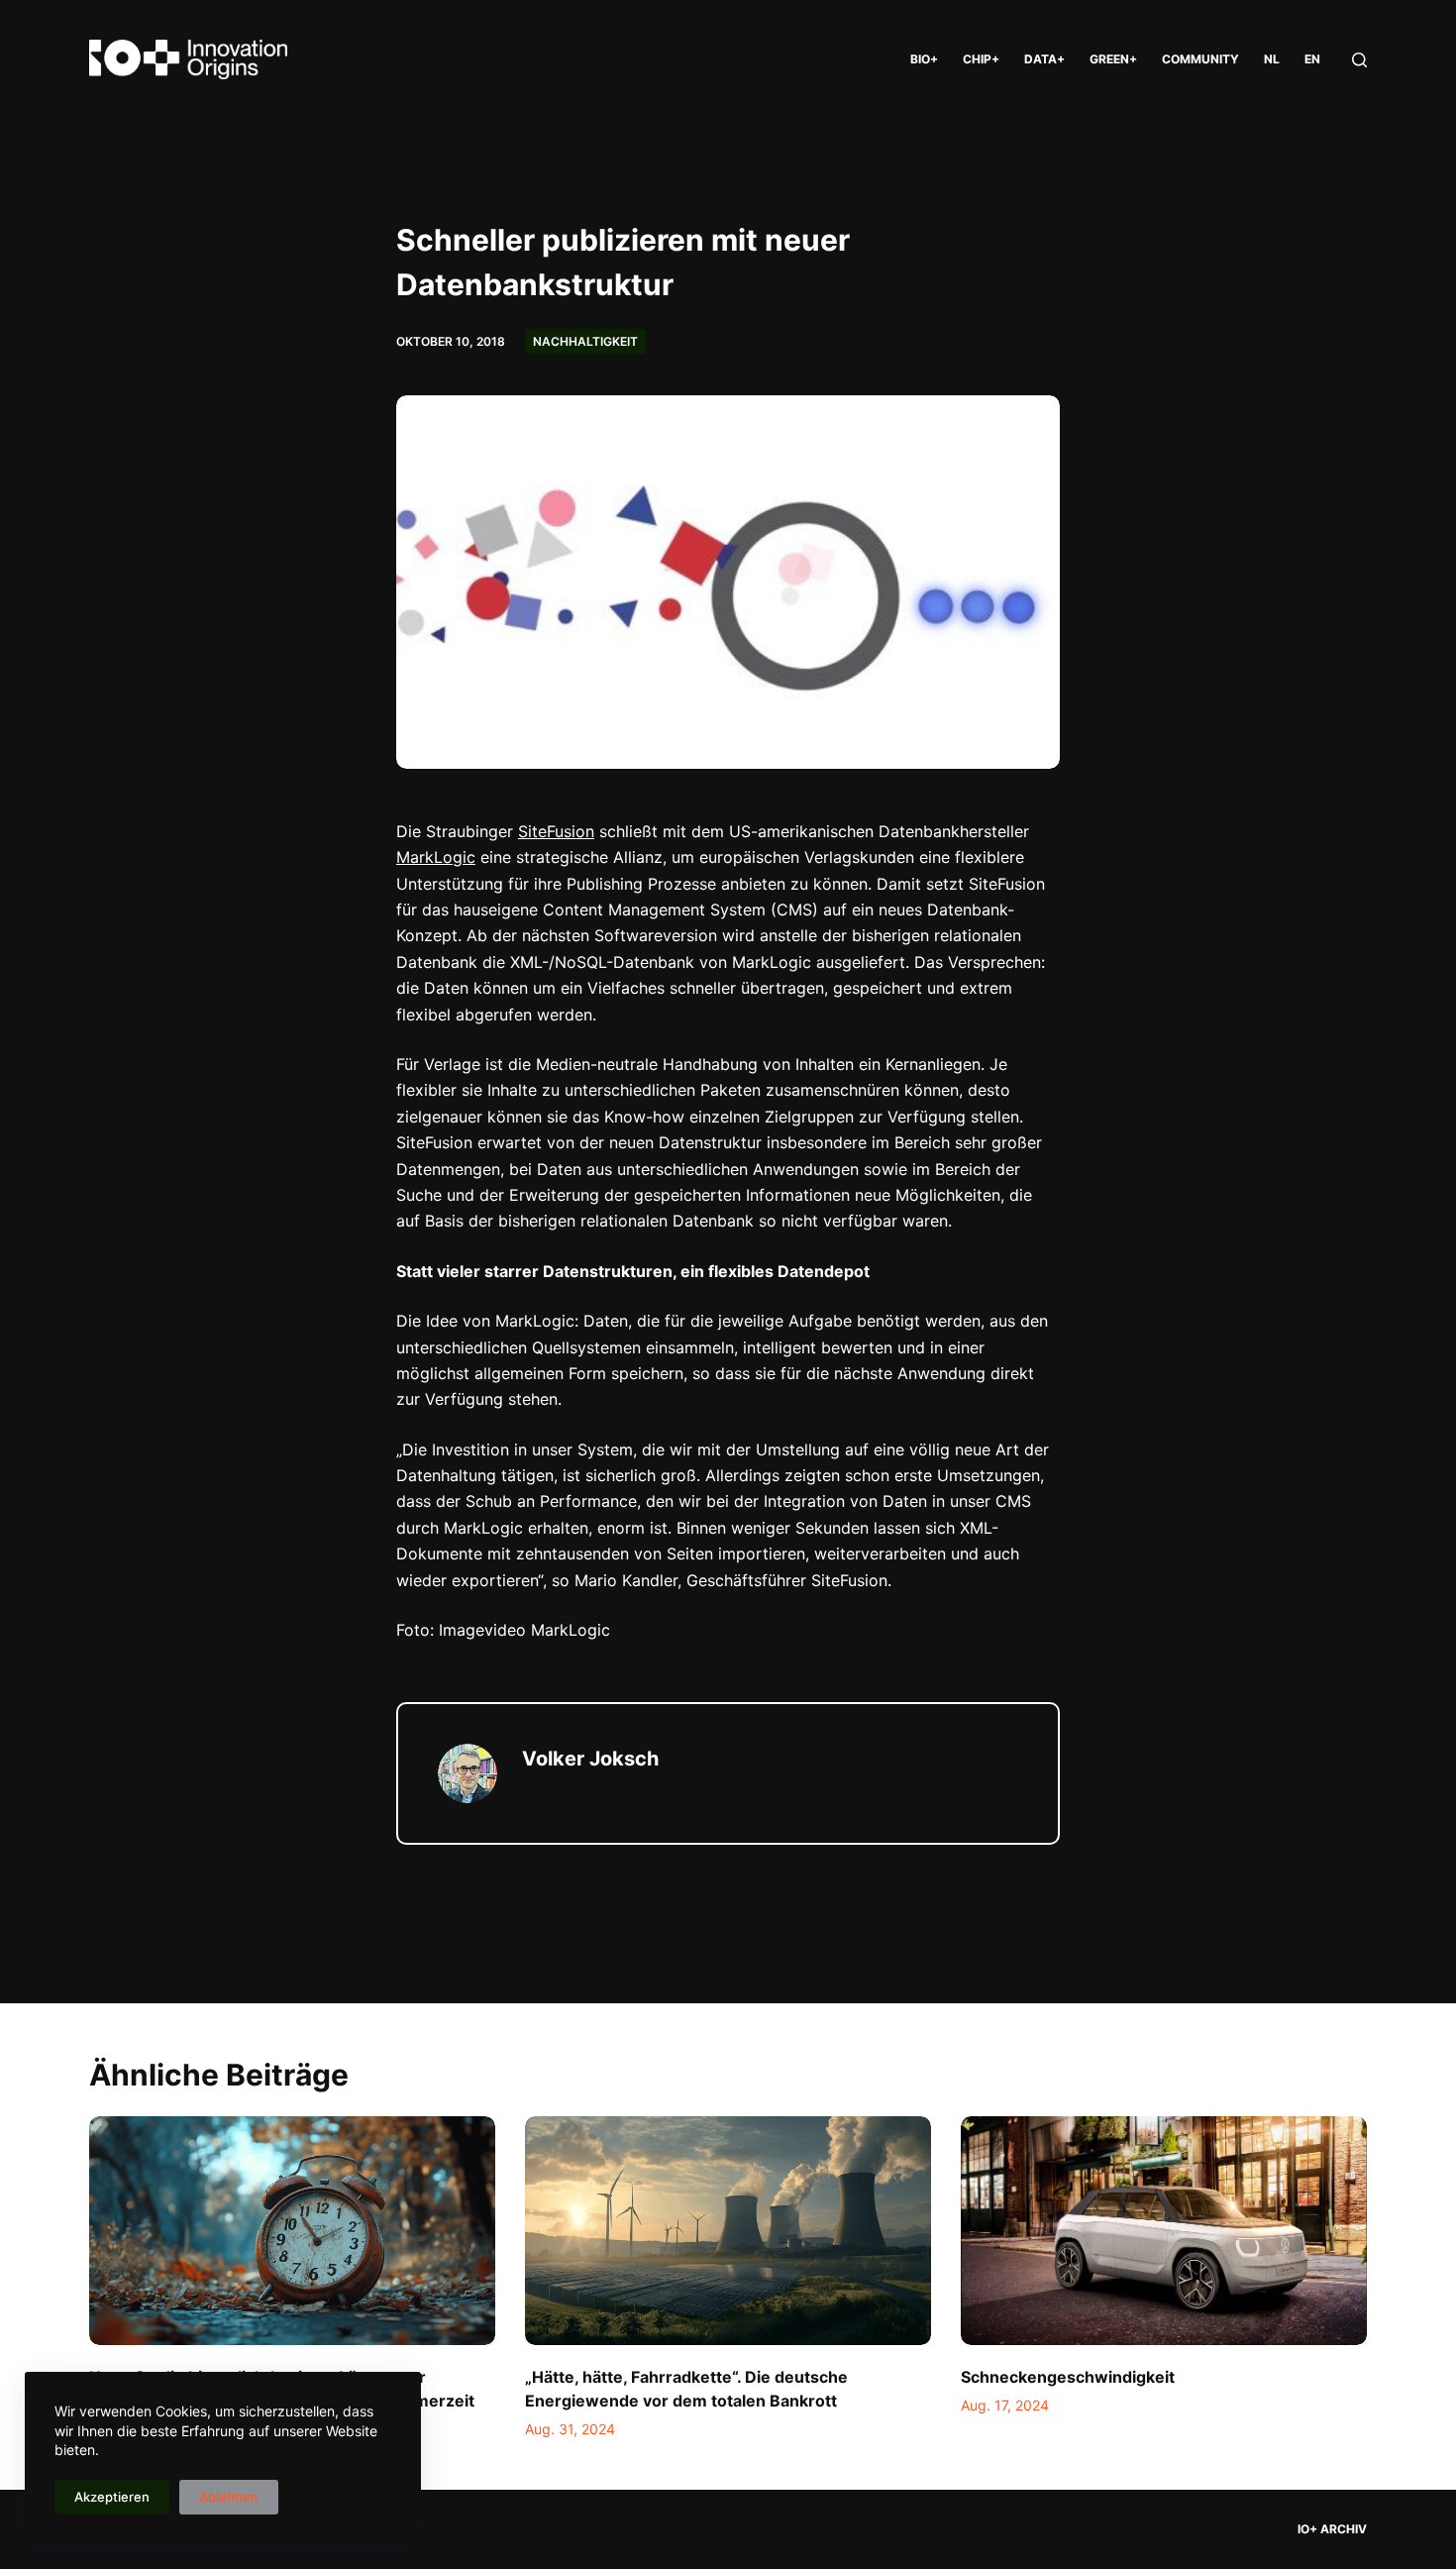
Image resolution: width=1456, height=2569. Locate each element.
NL (1272, 59)
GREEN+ (1113, 59)
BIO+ (924, 59)
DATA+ (1044, 59)
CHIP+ (981, 59)
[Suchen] (1359, 60)
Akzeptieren (112, 2497)
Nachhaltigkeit (585, 341)
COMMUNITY (1200, 59)
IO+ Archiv (1332, 2529)
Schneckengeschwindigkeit (1068, 2377)
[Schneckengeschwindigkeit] (1164, 2231)
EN (1312, 59)
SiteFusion (556, 831)
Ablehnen (229, 2497)
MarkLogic (436, 857)
